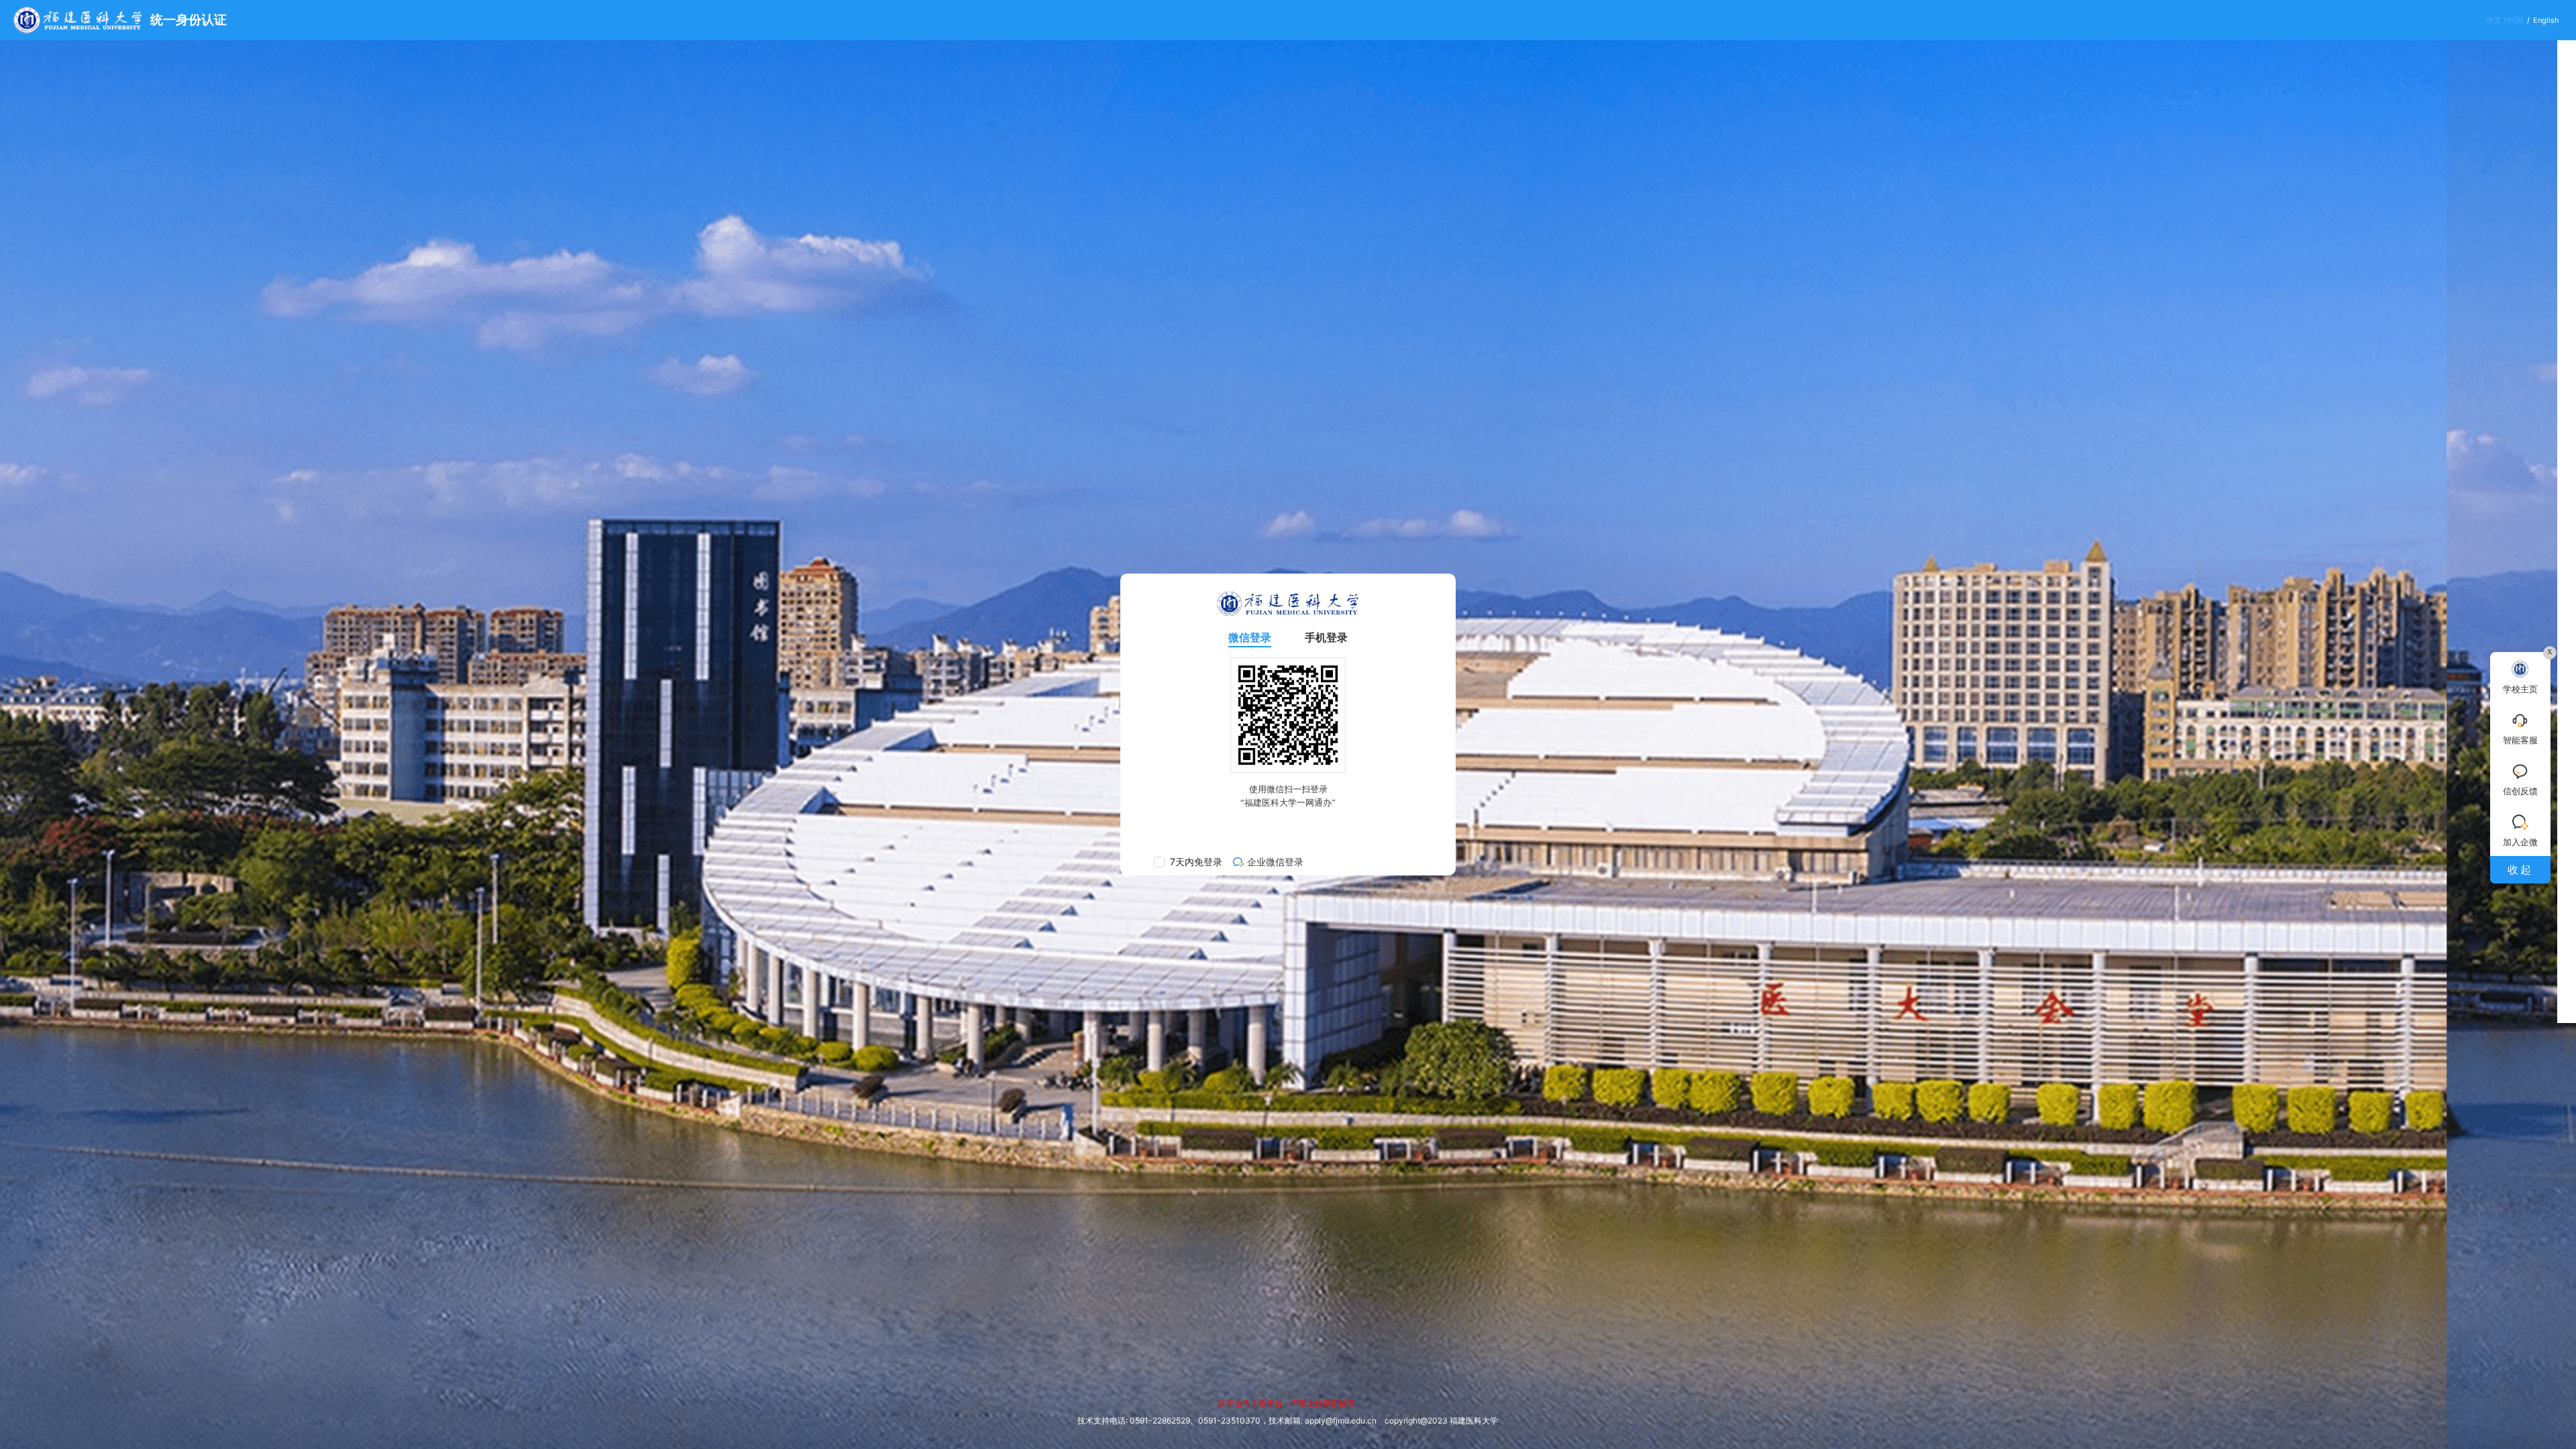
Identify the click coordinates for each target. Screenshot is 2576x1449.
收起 (2520, 869)
